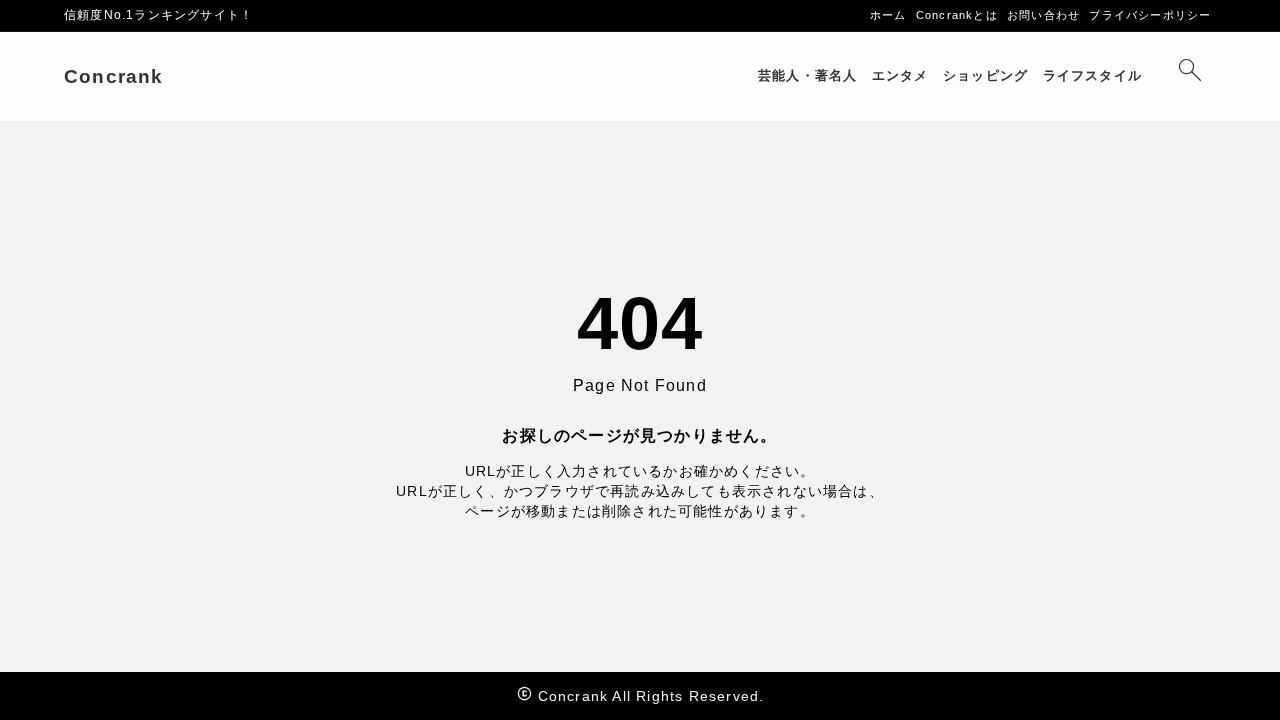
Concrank (114, 76)
